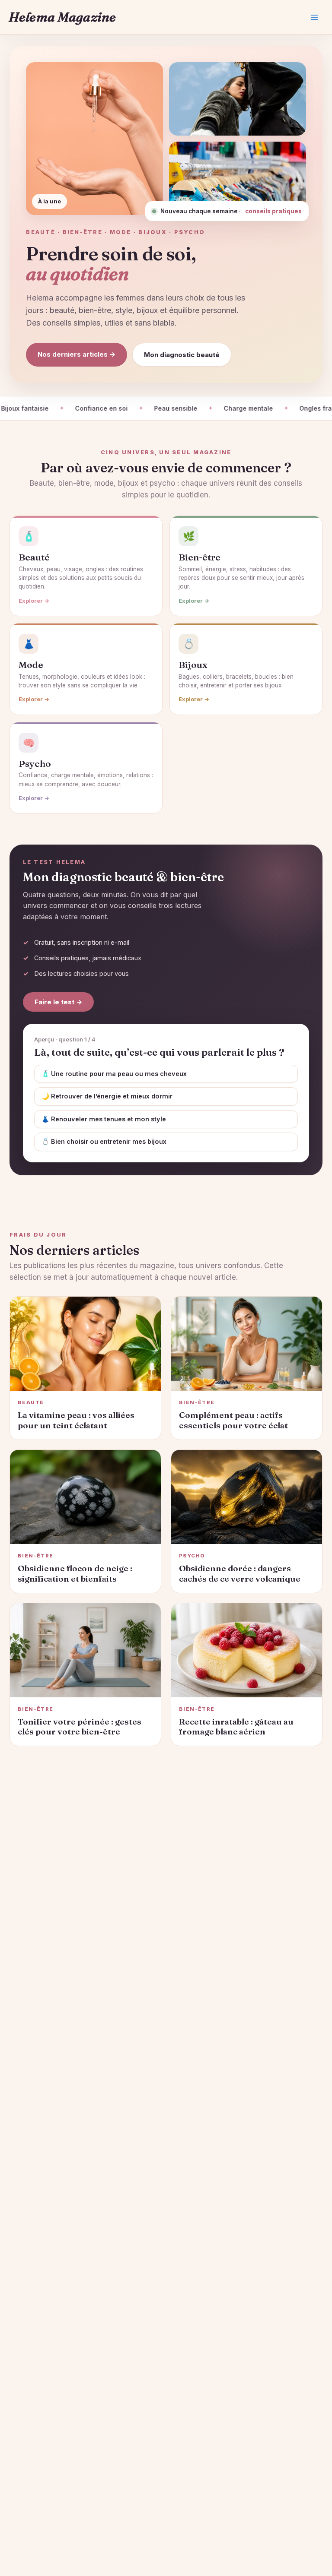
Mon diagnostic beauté (182, 355)
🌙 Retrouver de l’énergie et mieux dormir (107, 1096)
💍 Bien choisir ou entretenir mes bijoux (104, 1141)
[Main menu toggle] (314, 17)
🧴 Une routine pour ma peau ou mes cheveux (114, 1074)
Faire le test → (58, 1002)
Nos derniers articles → (77, 354)
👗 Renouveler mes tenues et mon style (104, 1119)
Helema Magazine (62, 17)
